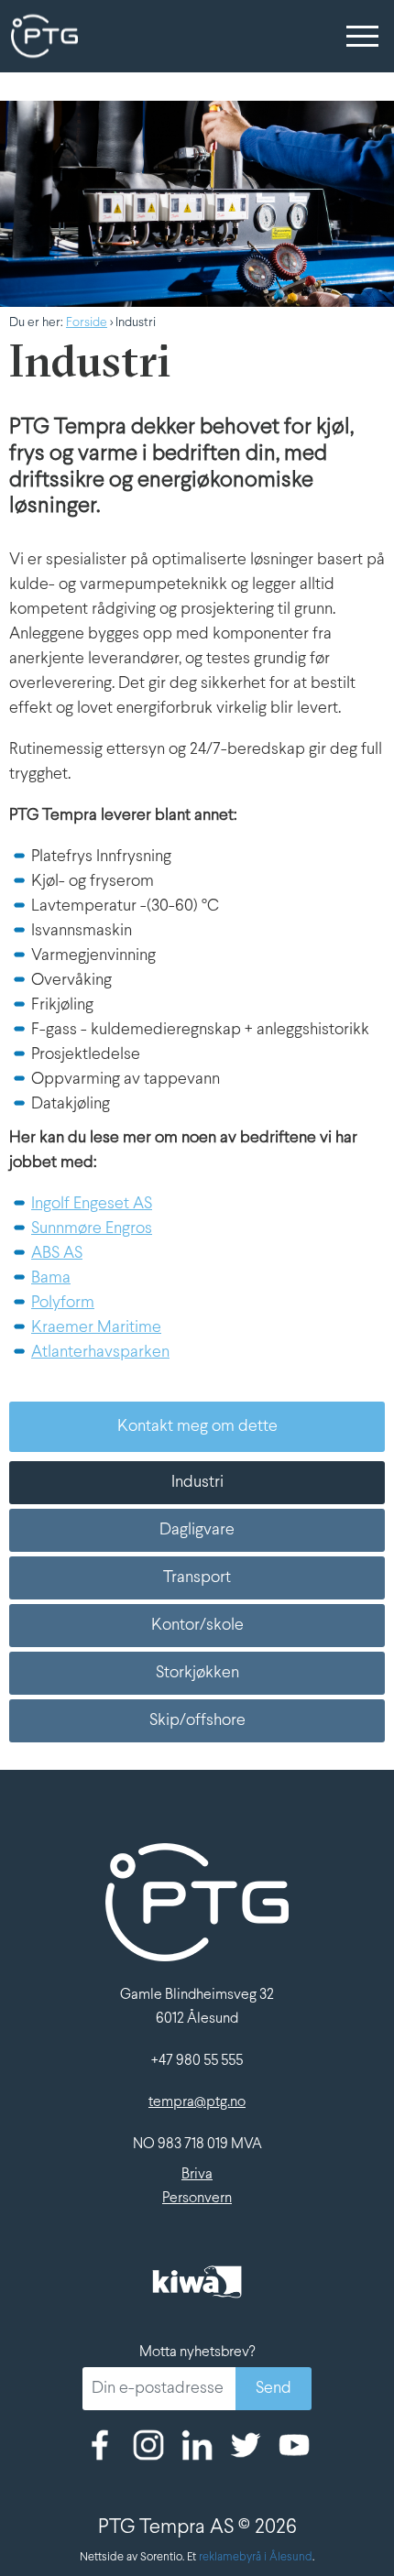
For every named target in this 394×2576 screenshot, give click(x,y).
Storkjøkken (197, 1673)
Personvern (197, 2198)
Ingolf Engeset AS (92, 1204)
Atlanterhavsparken (100, 1353)
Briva (197, 2174)
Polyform (63, 1303)
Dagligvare (197, 1530)
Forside (87, 323)
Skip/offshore (197, 1721)
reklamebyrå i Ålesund (256, 2558)
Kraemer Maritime (96, 1328)
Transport (197, 1578)
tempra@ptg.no (197, 2102)
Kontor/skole (197, 1626)
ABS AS (57, 1254)
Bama (51, 1278)
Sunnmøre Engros (92, 1229)
